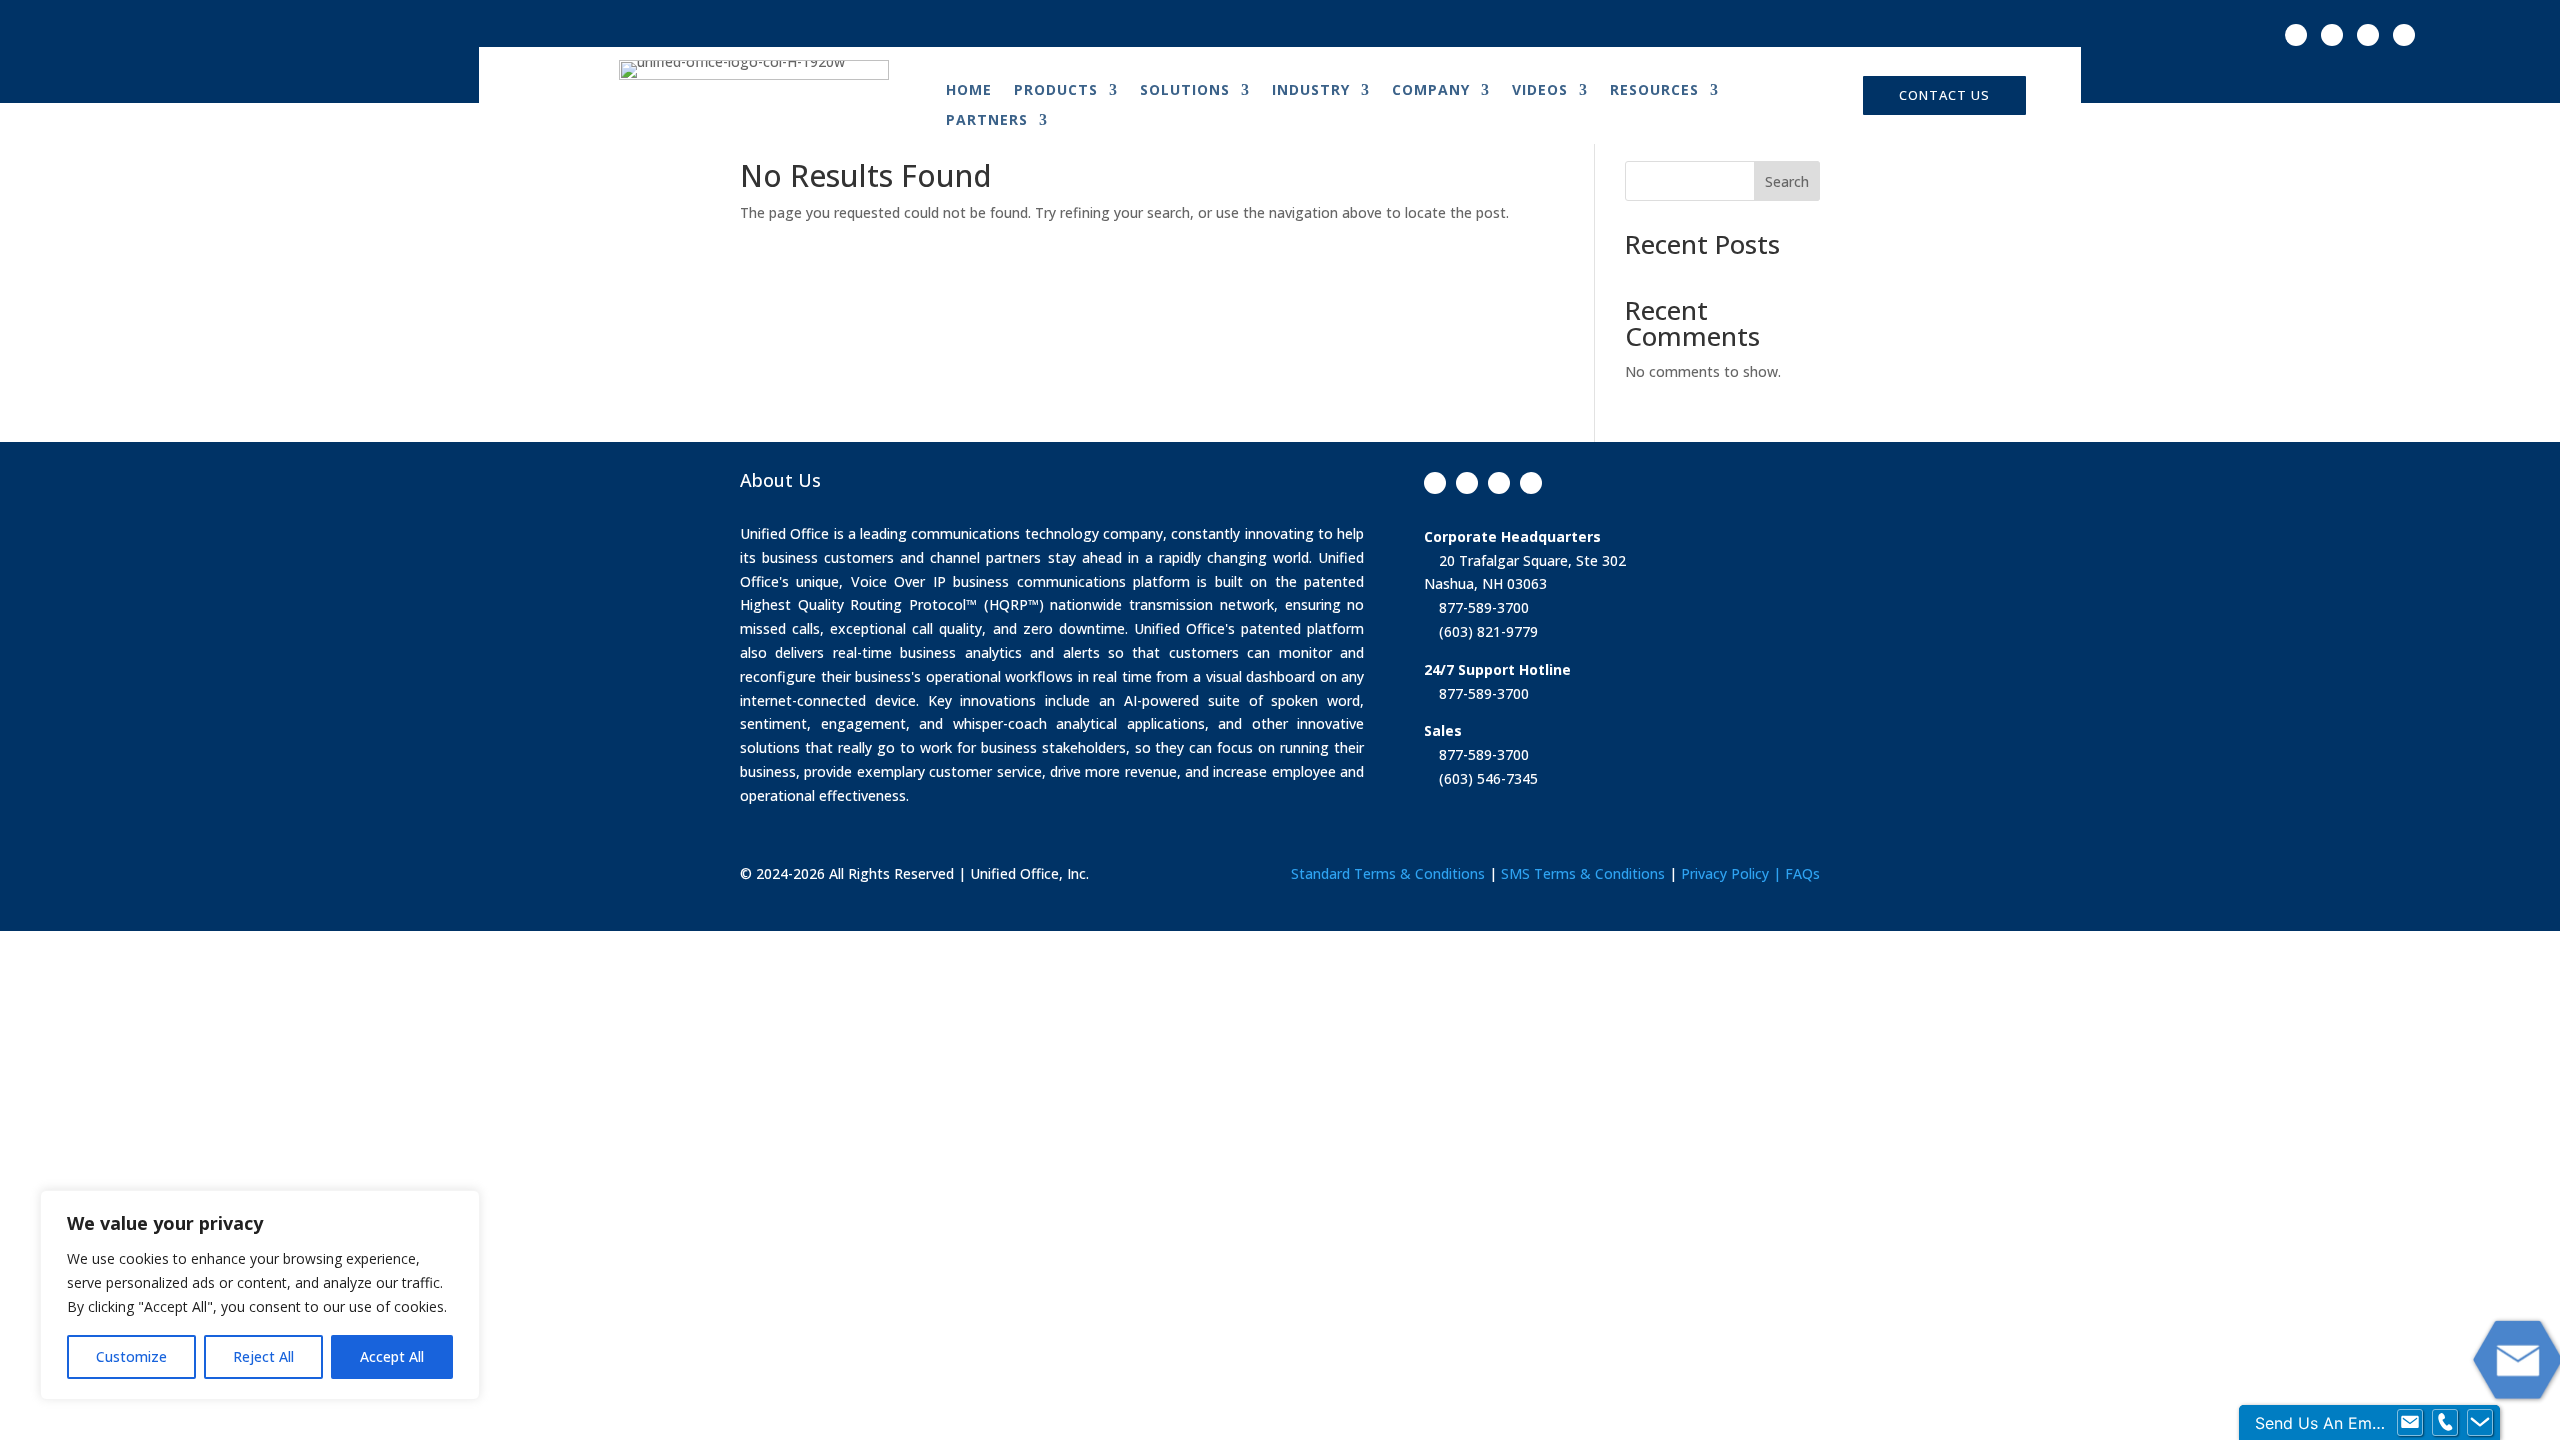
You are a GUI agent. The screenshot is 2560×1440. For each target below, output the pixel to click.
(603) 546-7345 (1486, 778)
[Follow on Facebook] (2296, 35)
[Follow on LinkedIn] (2404, 35)
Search (1787, 181)
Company (1431, 91)
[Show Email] (2410, 1423)
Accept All (392, 1356)
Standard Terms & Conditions (1388, 873)
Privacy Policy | (1733, 873)
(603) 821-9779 (1486, 631)
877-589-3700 (1482, 607)
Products (1056, 91)
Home (969, 91)
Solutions (1185, 91)
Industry (1311, 91)
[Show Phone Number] (2445, 1423)
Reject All (263, 1356)
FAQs (1802, 873)
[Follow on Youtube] (2368, 35)
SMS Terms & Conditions (1583, 873)
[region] (260, 1295)
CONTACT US (1944, 95)
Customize (131, 1356)
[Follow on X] (2332, 35)
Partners (987, 121)
